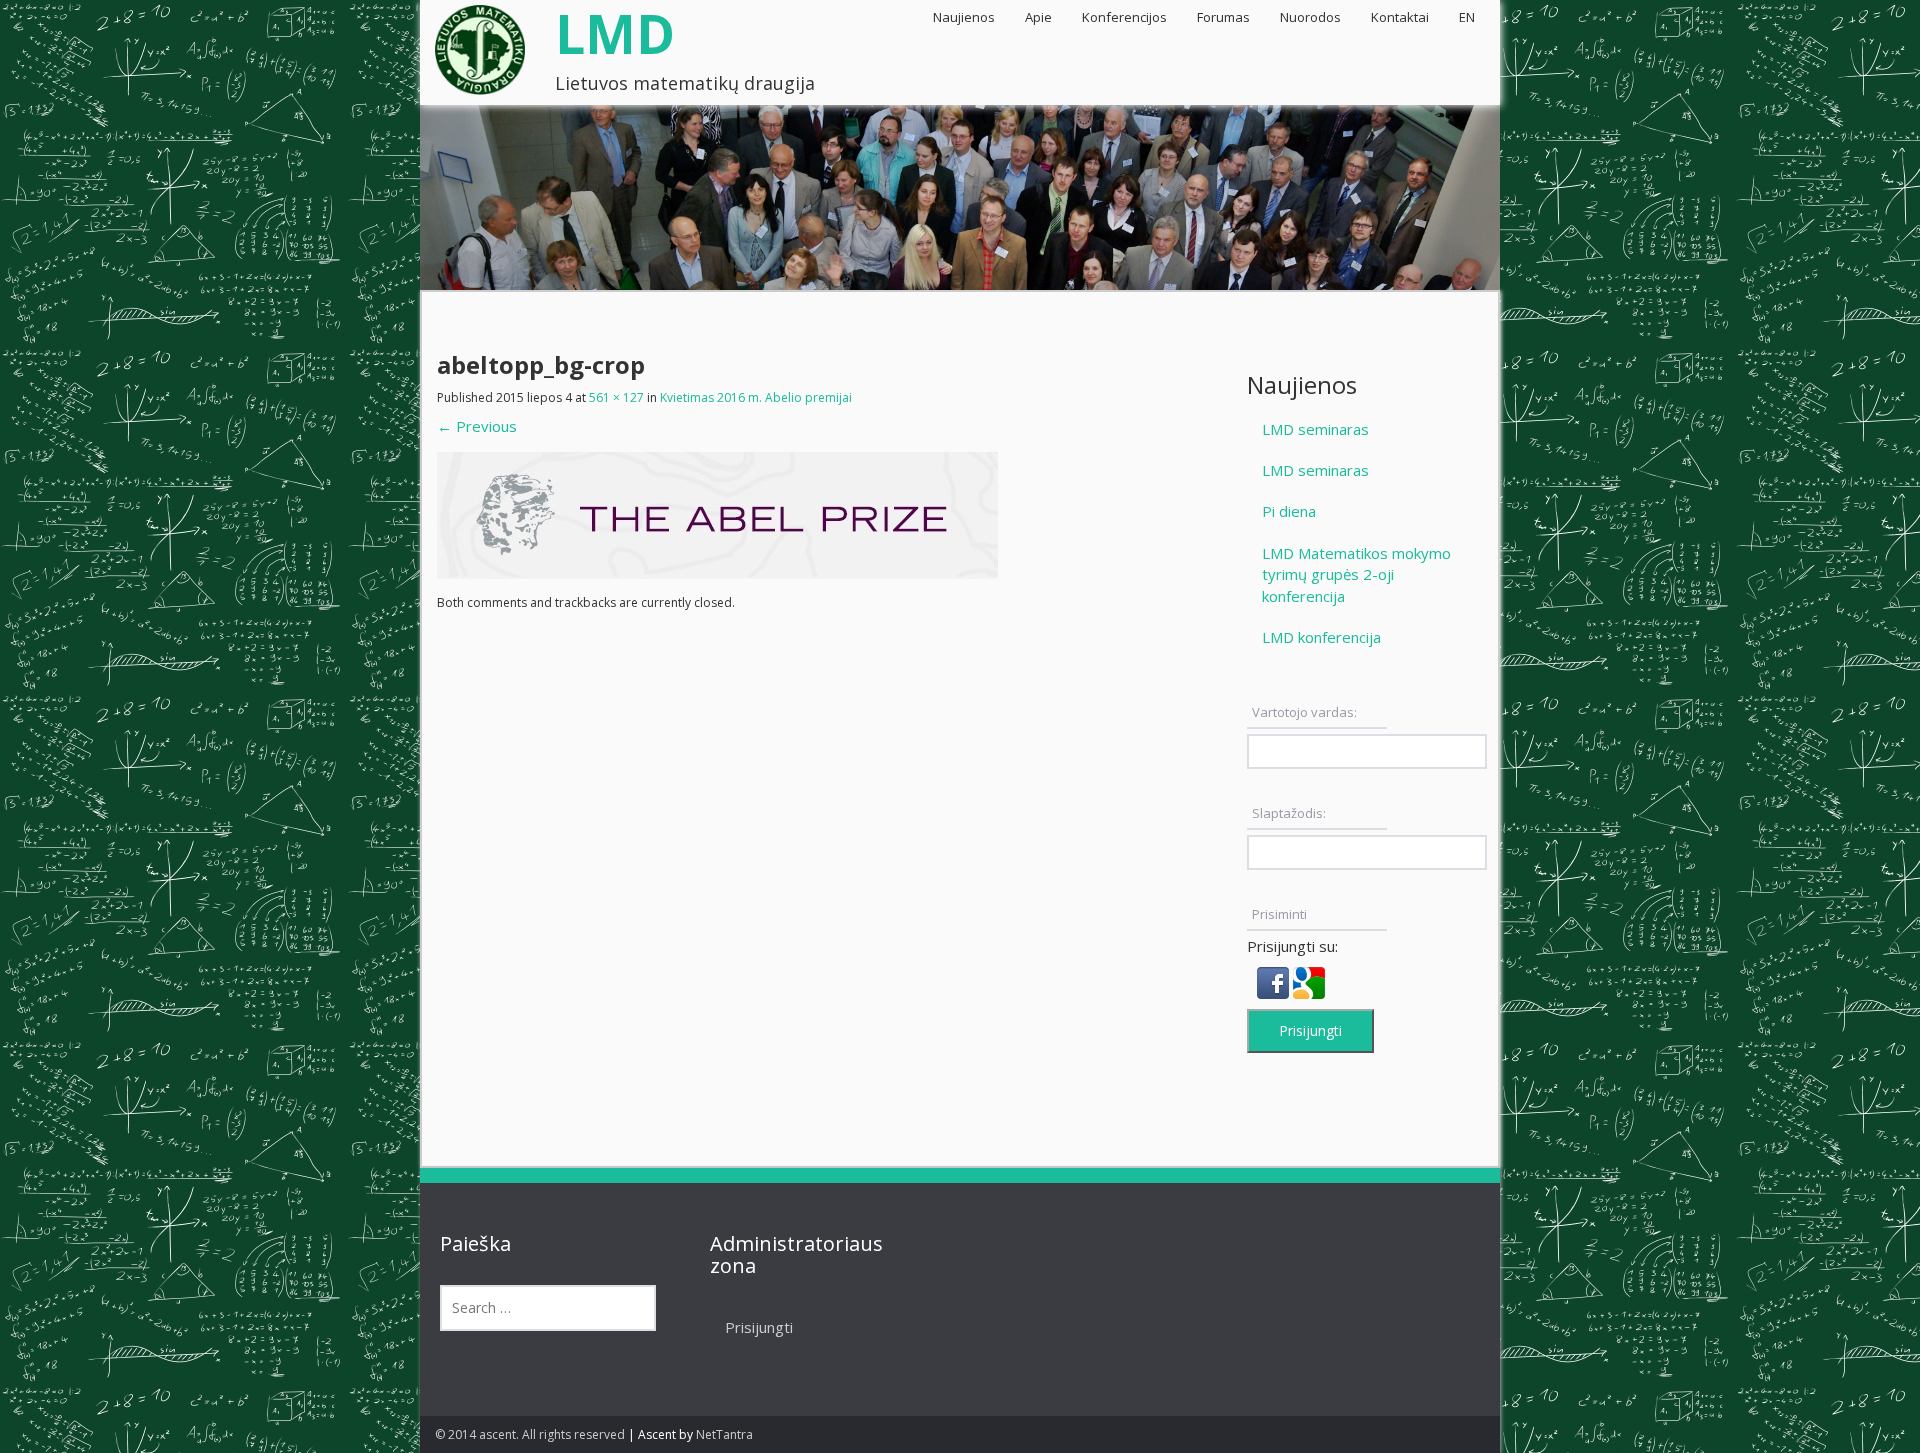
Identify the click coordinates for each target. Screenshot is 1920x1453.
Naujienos (964, 17)
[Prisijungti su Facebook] (1275, 981)
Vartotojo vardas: (1304, 712)
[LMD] (480, 43)
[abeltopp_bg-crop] (717, 514)
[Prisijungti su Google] (1309, 981)
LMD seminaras (1315, 429)
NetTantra (724, 1434)
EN (1467, 17)
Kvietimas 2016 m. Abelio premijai (756, 397)
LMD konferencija (1321, 637)
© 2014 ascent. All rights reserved (530, 1434)
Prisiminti (1279, 914)
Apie (1038, 17)
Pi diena (1289, 511)
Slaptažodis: (1289, 813)
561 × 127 (616, 397)
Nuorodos (1310, 17)
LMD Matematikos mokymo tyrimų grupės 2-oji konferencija (1356, 574)
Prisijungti (1310, 1030)
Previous (477, 426)
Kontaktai (1400, 17)
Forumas (1223, 17)
